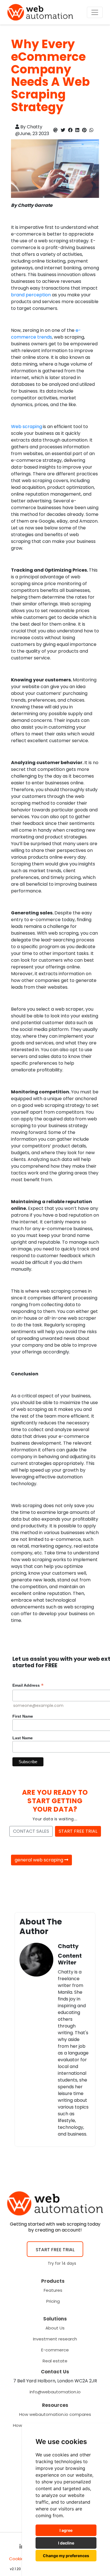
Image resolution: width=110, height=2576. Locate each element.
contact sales (31, 1831)
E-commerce (55, 2350)
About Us (55, 2328)
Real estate (55, 2361)
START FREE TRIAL (78, 1831)
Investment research (55, 2339)
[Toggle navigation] (95, 12)
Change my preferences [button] (66, 2556)
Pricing (53, 2301)
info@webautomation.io (55, 2392)
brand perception (31, 295)
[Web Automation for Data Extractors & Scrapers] (40, 12)
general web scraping (39, 1860)
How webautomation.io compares (55, 2414)
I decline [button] (66, 2543)
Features (53, 2290)
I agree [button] (66, 2530)
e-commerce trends (46, 334)
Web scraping (27, 427)
